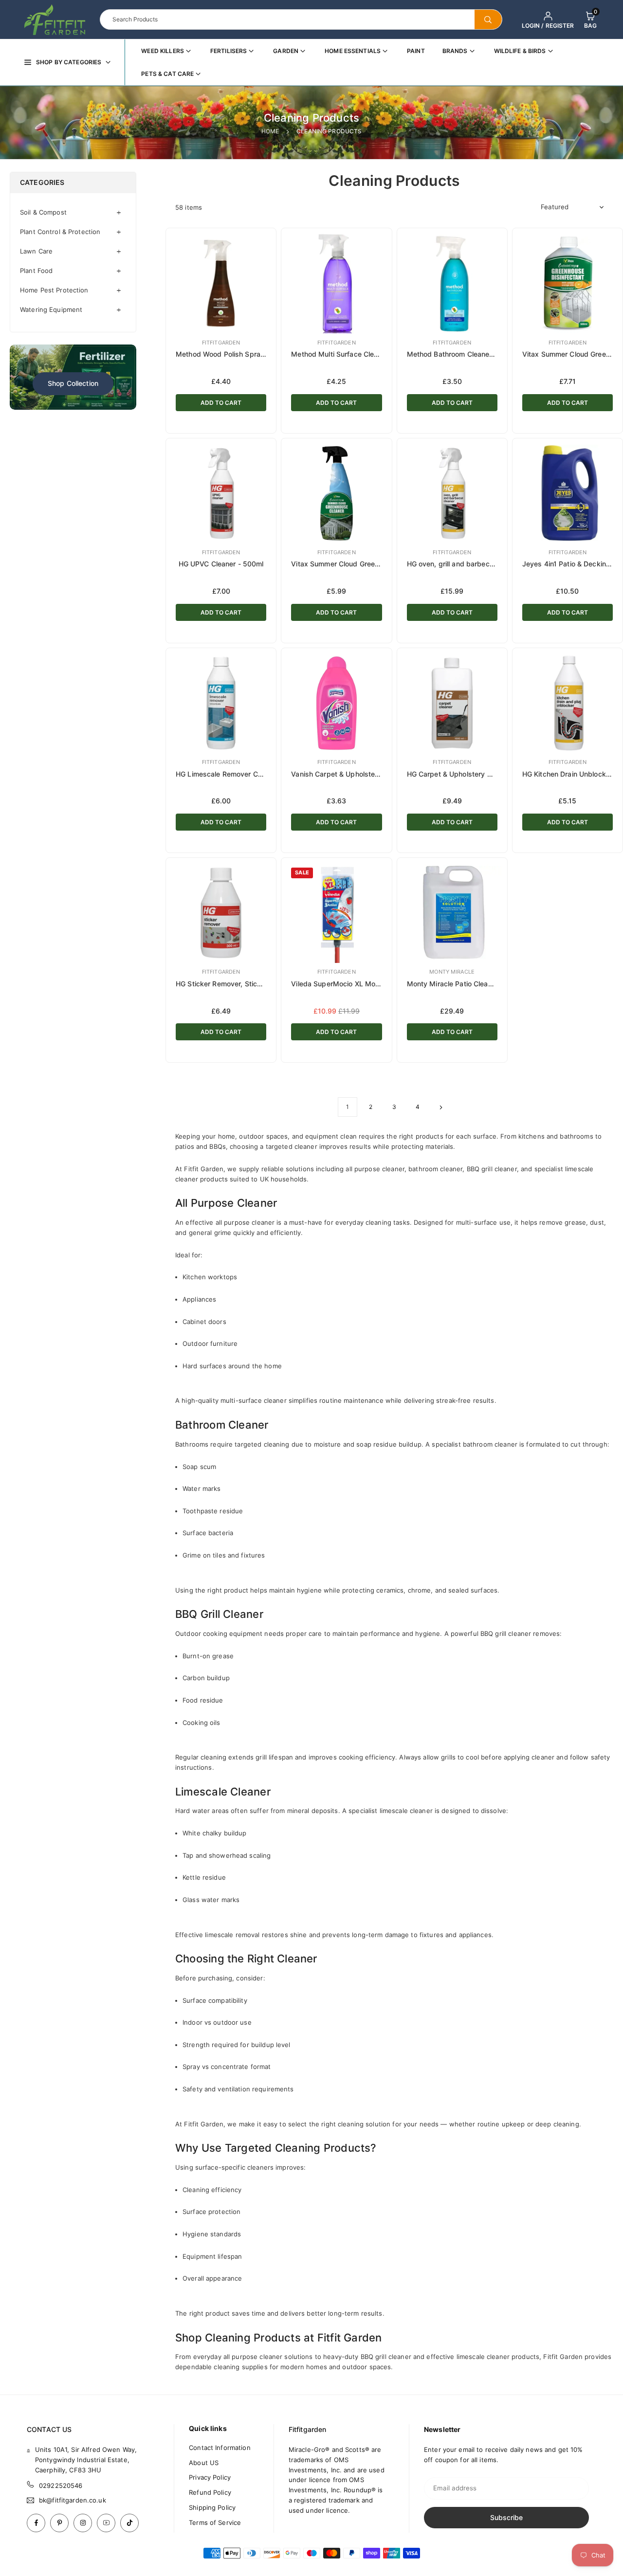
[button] (590, 19)
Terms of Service (215, 2522)
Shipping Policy (212, 2507)
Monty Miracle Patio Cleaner (453, 984)
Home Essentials (353, 51)
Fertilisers (229, 51)
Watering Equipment (51, 309)
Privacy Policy (210, 2477)
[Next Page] (441, 1107)
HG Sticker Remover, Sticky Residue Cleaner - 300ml (262, 984)
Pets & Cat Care (167, 74)
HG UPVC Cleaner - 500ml (221, 564)
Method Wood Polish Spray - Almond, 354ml (248, 354)
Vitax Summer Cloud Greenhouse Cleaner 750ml (369, 564)
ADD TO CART (221, 403)
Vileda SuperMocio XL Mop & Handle (351, 984)
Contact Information (220, 2448)
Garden (286, 51)
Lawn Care (36, 251)
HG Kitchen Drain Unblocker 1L (572, 774)
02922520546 (61, 2485)
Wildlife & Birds (520, 51)
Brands (455, 51)
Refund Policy (210, 2492)
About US (204, 2463)
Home (270, 131)
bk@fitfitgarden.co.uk (73, 2500)
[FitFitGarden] (55, 18)
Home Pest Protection (54, 290)
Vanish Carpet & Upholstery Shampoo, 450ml (365, 774)
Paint (416, 51)
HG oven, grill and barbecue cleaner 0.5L (474, 564)
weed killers (163, 51)
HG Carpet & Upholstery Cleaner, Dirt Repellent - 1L (490, 774)
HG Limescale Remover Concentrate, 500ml (247, 774)
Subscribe (506, 2517)
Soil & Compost (43, 212)
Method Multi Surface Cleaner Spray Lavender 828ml (378, 354)
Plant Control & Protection (60, 232)
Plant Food (36, 271)
